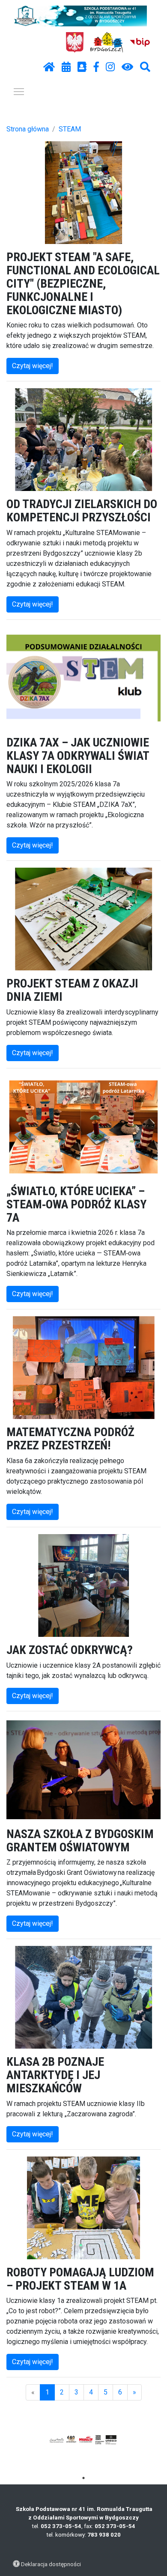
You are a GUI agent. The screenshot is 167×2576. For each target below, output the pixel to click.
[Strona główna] (49, 67)
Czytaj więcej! (33, 366)
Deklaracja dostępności (51, 2564)
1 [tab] (83, 2478)
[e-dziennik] (82, 67)
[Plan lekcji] (66, 67)
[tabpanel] (84, 2439)
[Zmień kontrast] (127, 67)
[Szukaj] (145, 67)
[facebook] (96, 67)
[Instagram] (110, 67)
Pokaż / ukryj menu (19, 91)
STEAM (70, 129)
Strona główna (28, 129)
